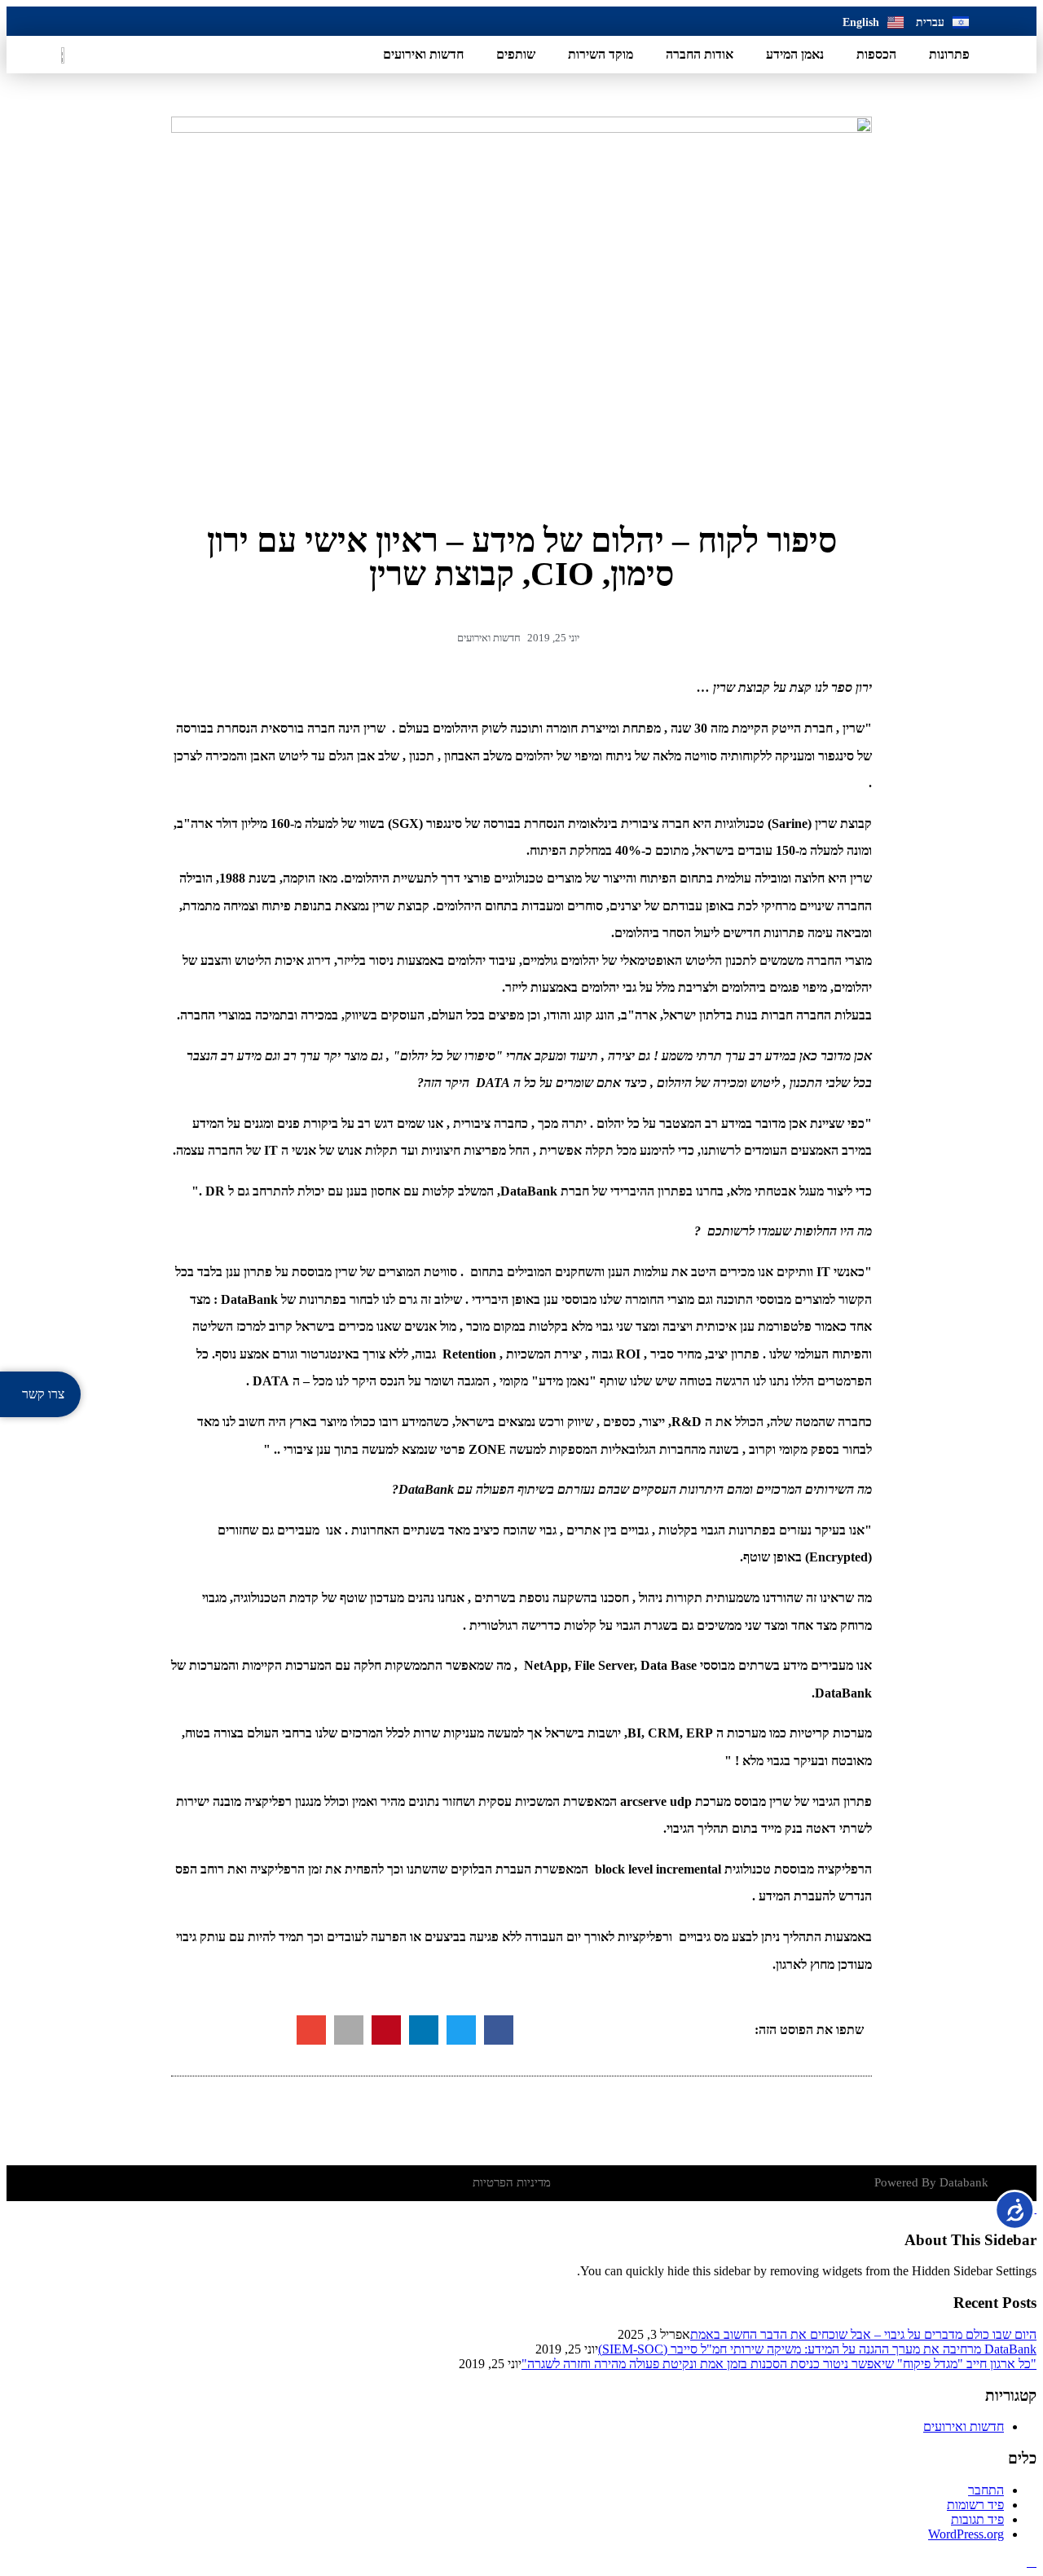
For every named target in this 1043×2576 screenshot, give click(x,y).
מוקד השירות (601, 54)
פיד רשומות (975, 2505)
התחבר (986, 2490)
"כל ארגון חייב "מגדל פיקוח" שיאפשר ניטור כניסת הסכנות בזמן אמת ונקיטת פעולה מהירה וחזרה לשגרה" (779, 2364)
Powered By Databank (931, 2182)
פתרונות (949, 54)
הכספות (876, 54)
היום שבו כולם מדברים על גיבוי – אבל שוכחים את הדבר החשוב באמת (863, 2334)
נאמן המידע (795, 54)
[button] (499, 2030)
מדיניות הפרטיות (512, 2182)
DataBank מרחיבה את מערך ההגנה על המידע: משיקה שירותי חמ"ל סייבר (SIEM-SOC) (817, 2349)
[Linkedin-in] (72, 21)
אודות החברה (700, 54)
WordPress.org (966, 2534)
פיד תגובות (977, 2519)
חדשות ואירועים (423, 54)
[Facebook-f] (107, 21)
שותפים (516, 54)
